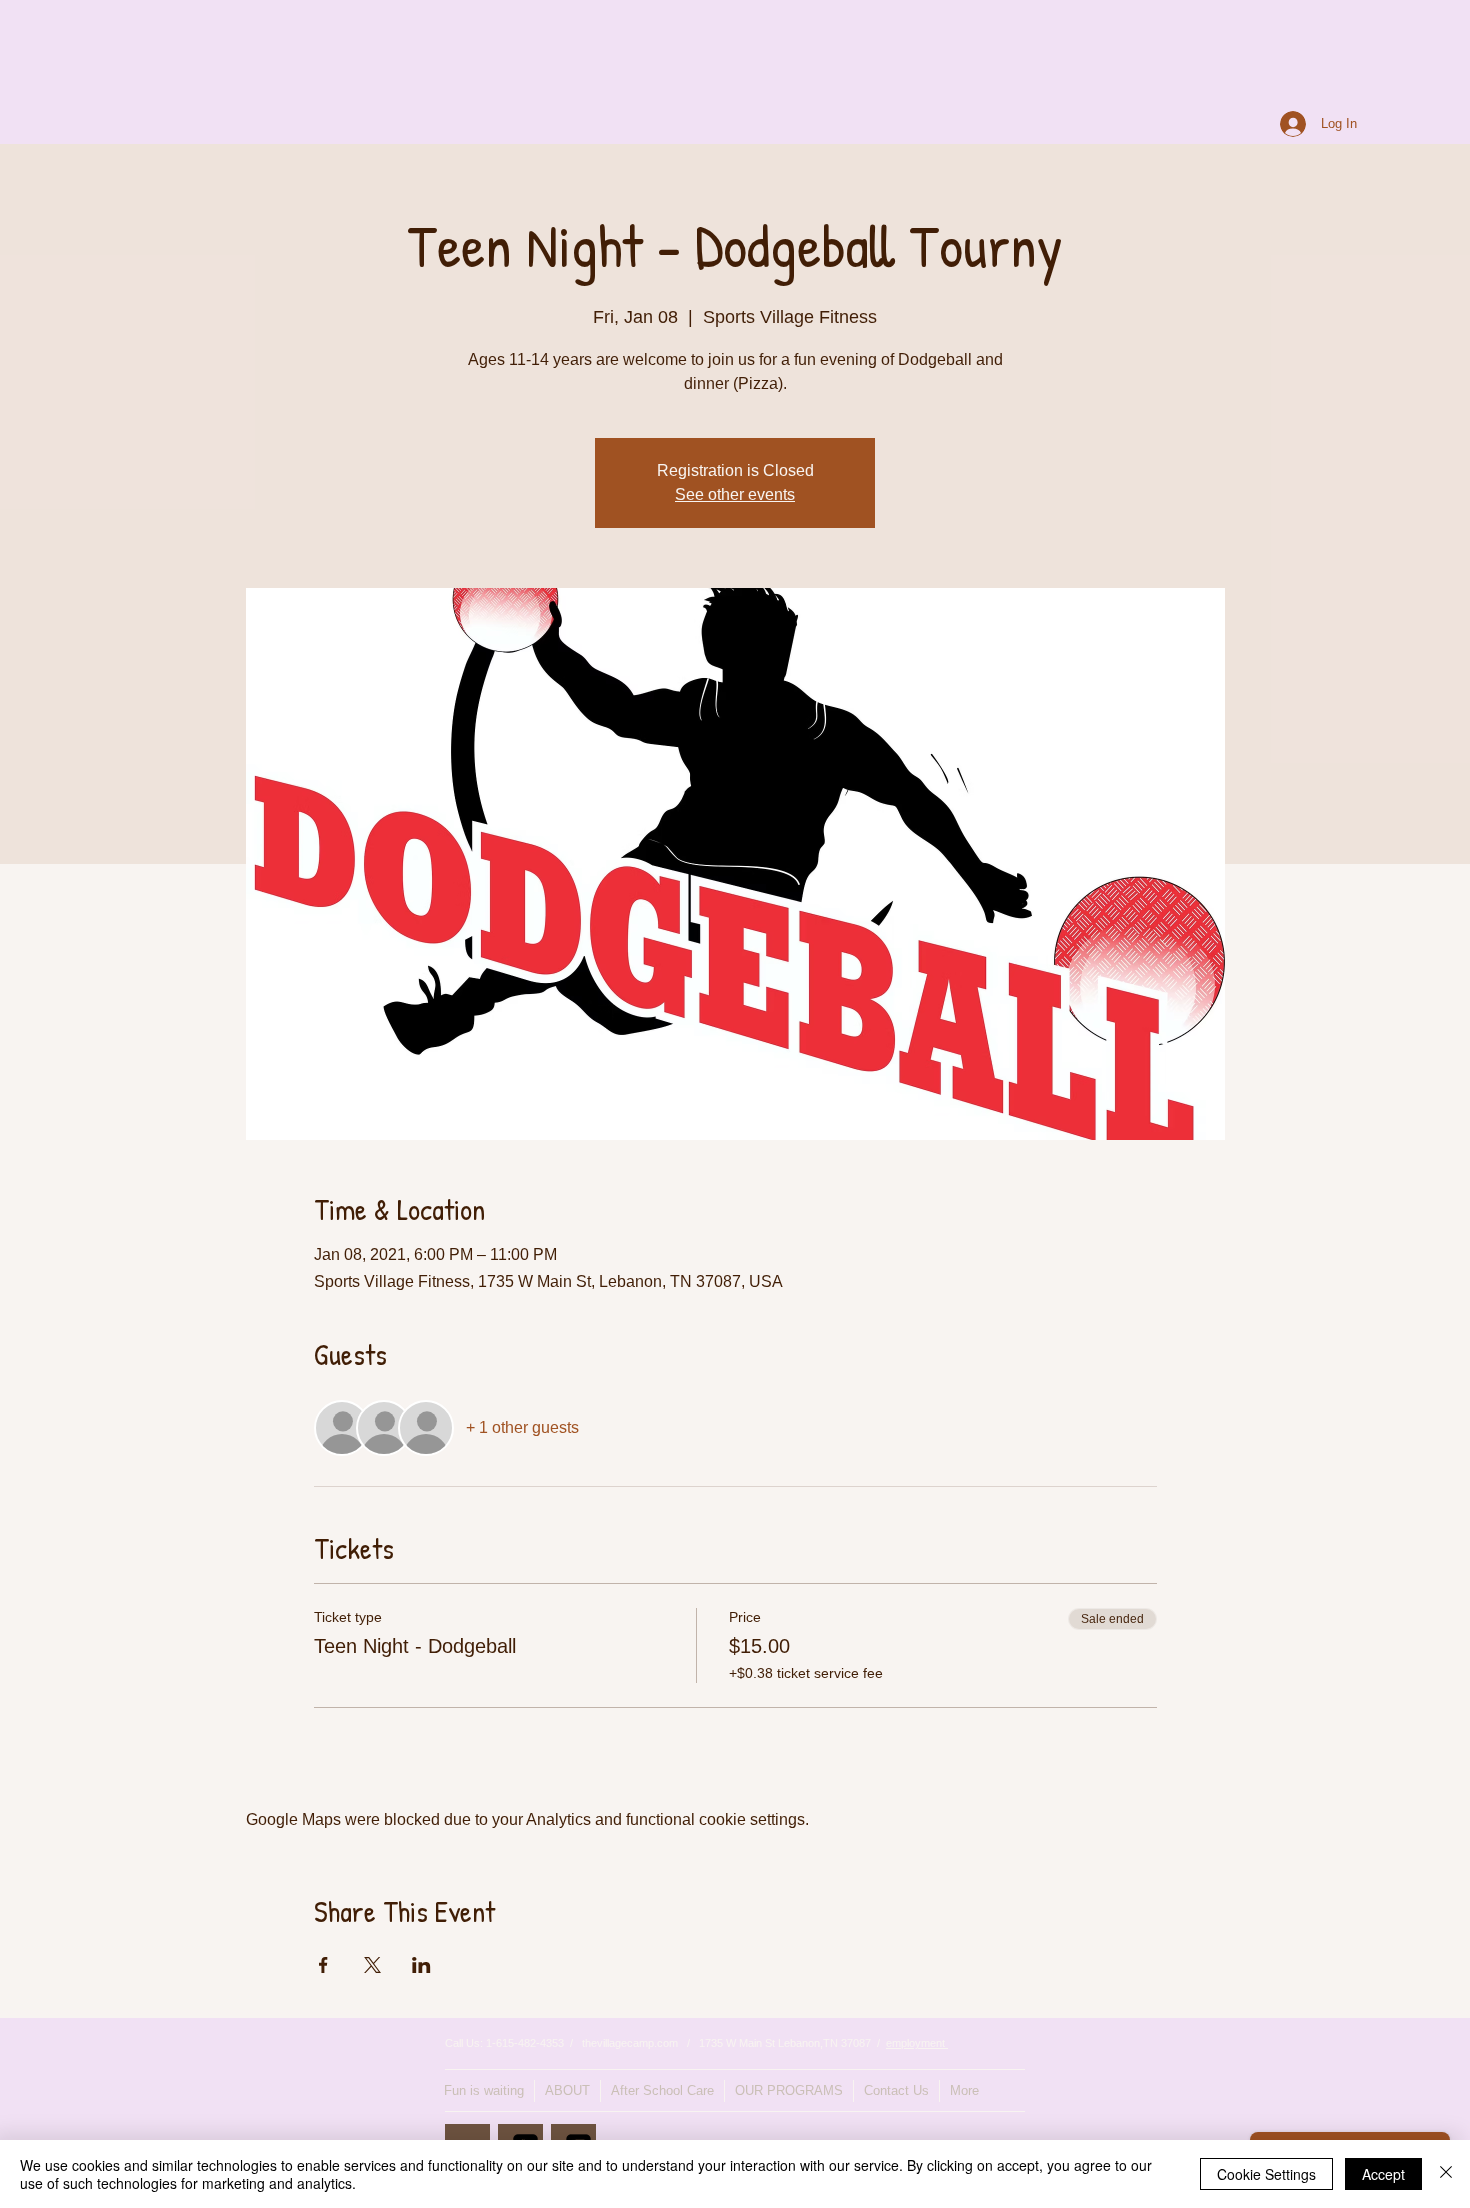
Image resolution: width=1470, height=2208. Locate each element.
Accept (1383, 2174)
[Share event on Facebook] (323, 1965)
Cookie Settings (1266, 2174)
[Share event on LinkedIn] (421, 1965)
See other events (735, 494)
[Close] (1446, 2174)
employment (917, 2043)
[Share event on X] (372, 1965)
